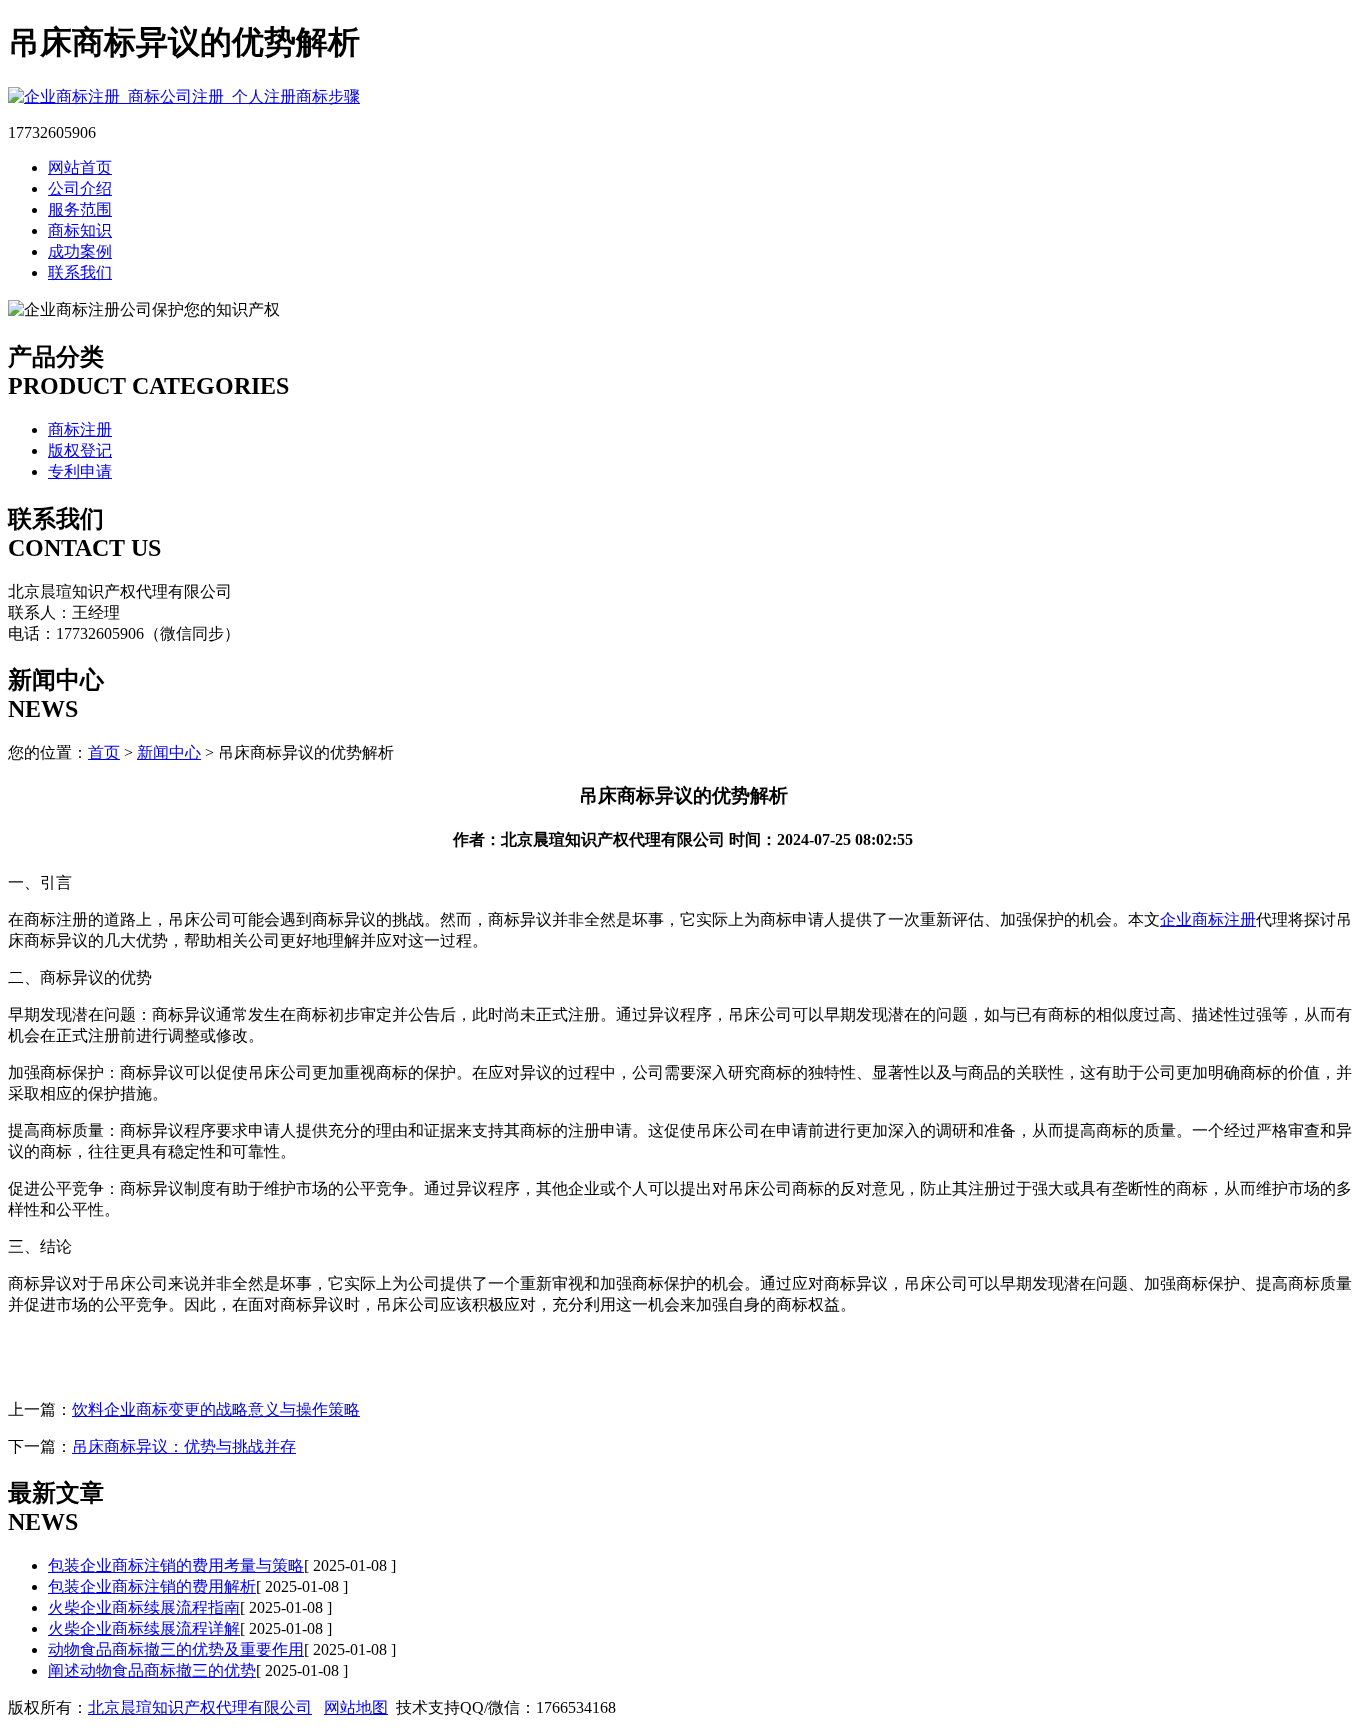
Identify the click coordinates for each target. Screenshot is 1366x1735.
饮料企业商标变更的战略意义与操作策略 (216, 1409)
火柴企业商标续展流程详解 (144, 1628)
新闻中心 (169, 752)
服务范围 (80, 209)
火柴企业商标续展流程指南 (144, 1607)
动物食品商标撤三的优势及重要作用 (176, 1649)
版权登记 (80, 450)
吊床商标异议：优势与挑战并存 (184, 1446)
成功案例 (80, 251)
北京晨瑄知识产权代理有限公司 (200, 1707)
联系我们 (80, 272)
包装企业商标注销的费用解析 (152, 1586)
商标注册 (80, 429)
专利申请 (80, 471)
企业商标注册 (1208, 919)
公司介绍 (80, 188)
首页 (104, 752)
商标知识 (80, 230)
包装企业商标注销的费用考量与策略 (176, 1565)
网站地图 (356, 1707)
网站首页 (80, 167)
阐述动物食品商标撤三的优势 (152, 1670)
